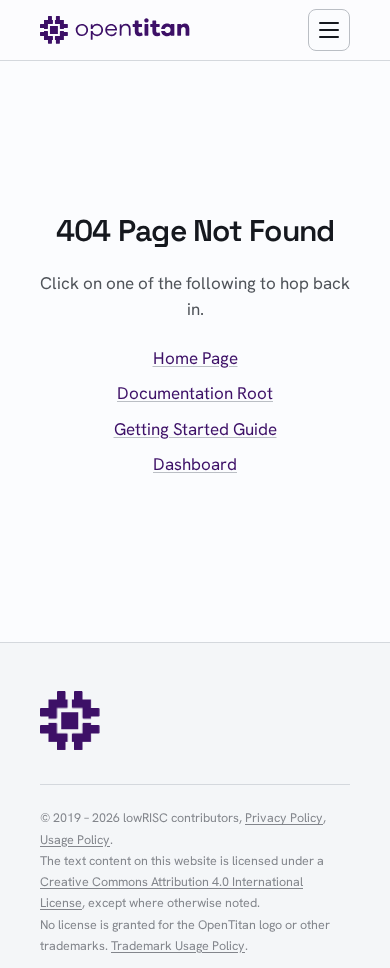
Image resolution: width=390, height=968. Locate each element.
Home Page (195, 358)
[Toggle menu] (329, 30)
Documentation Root (195, 393)
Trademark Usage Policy (178, 945)
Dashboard (195, 464)
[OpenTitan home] (115, 30)
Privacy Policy (284, 817)
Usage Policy (75, 839)
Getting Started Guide (195, 429)
